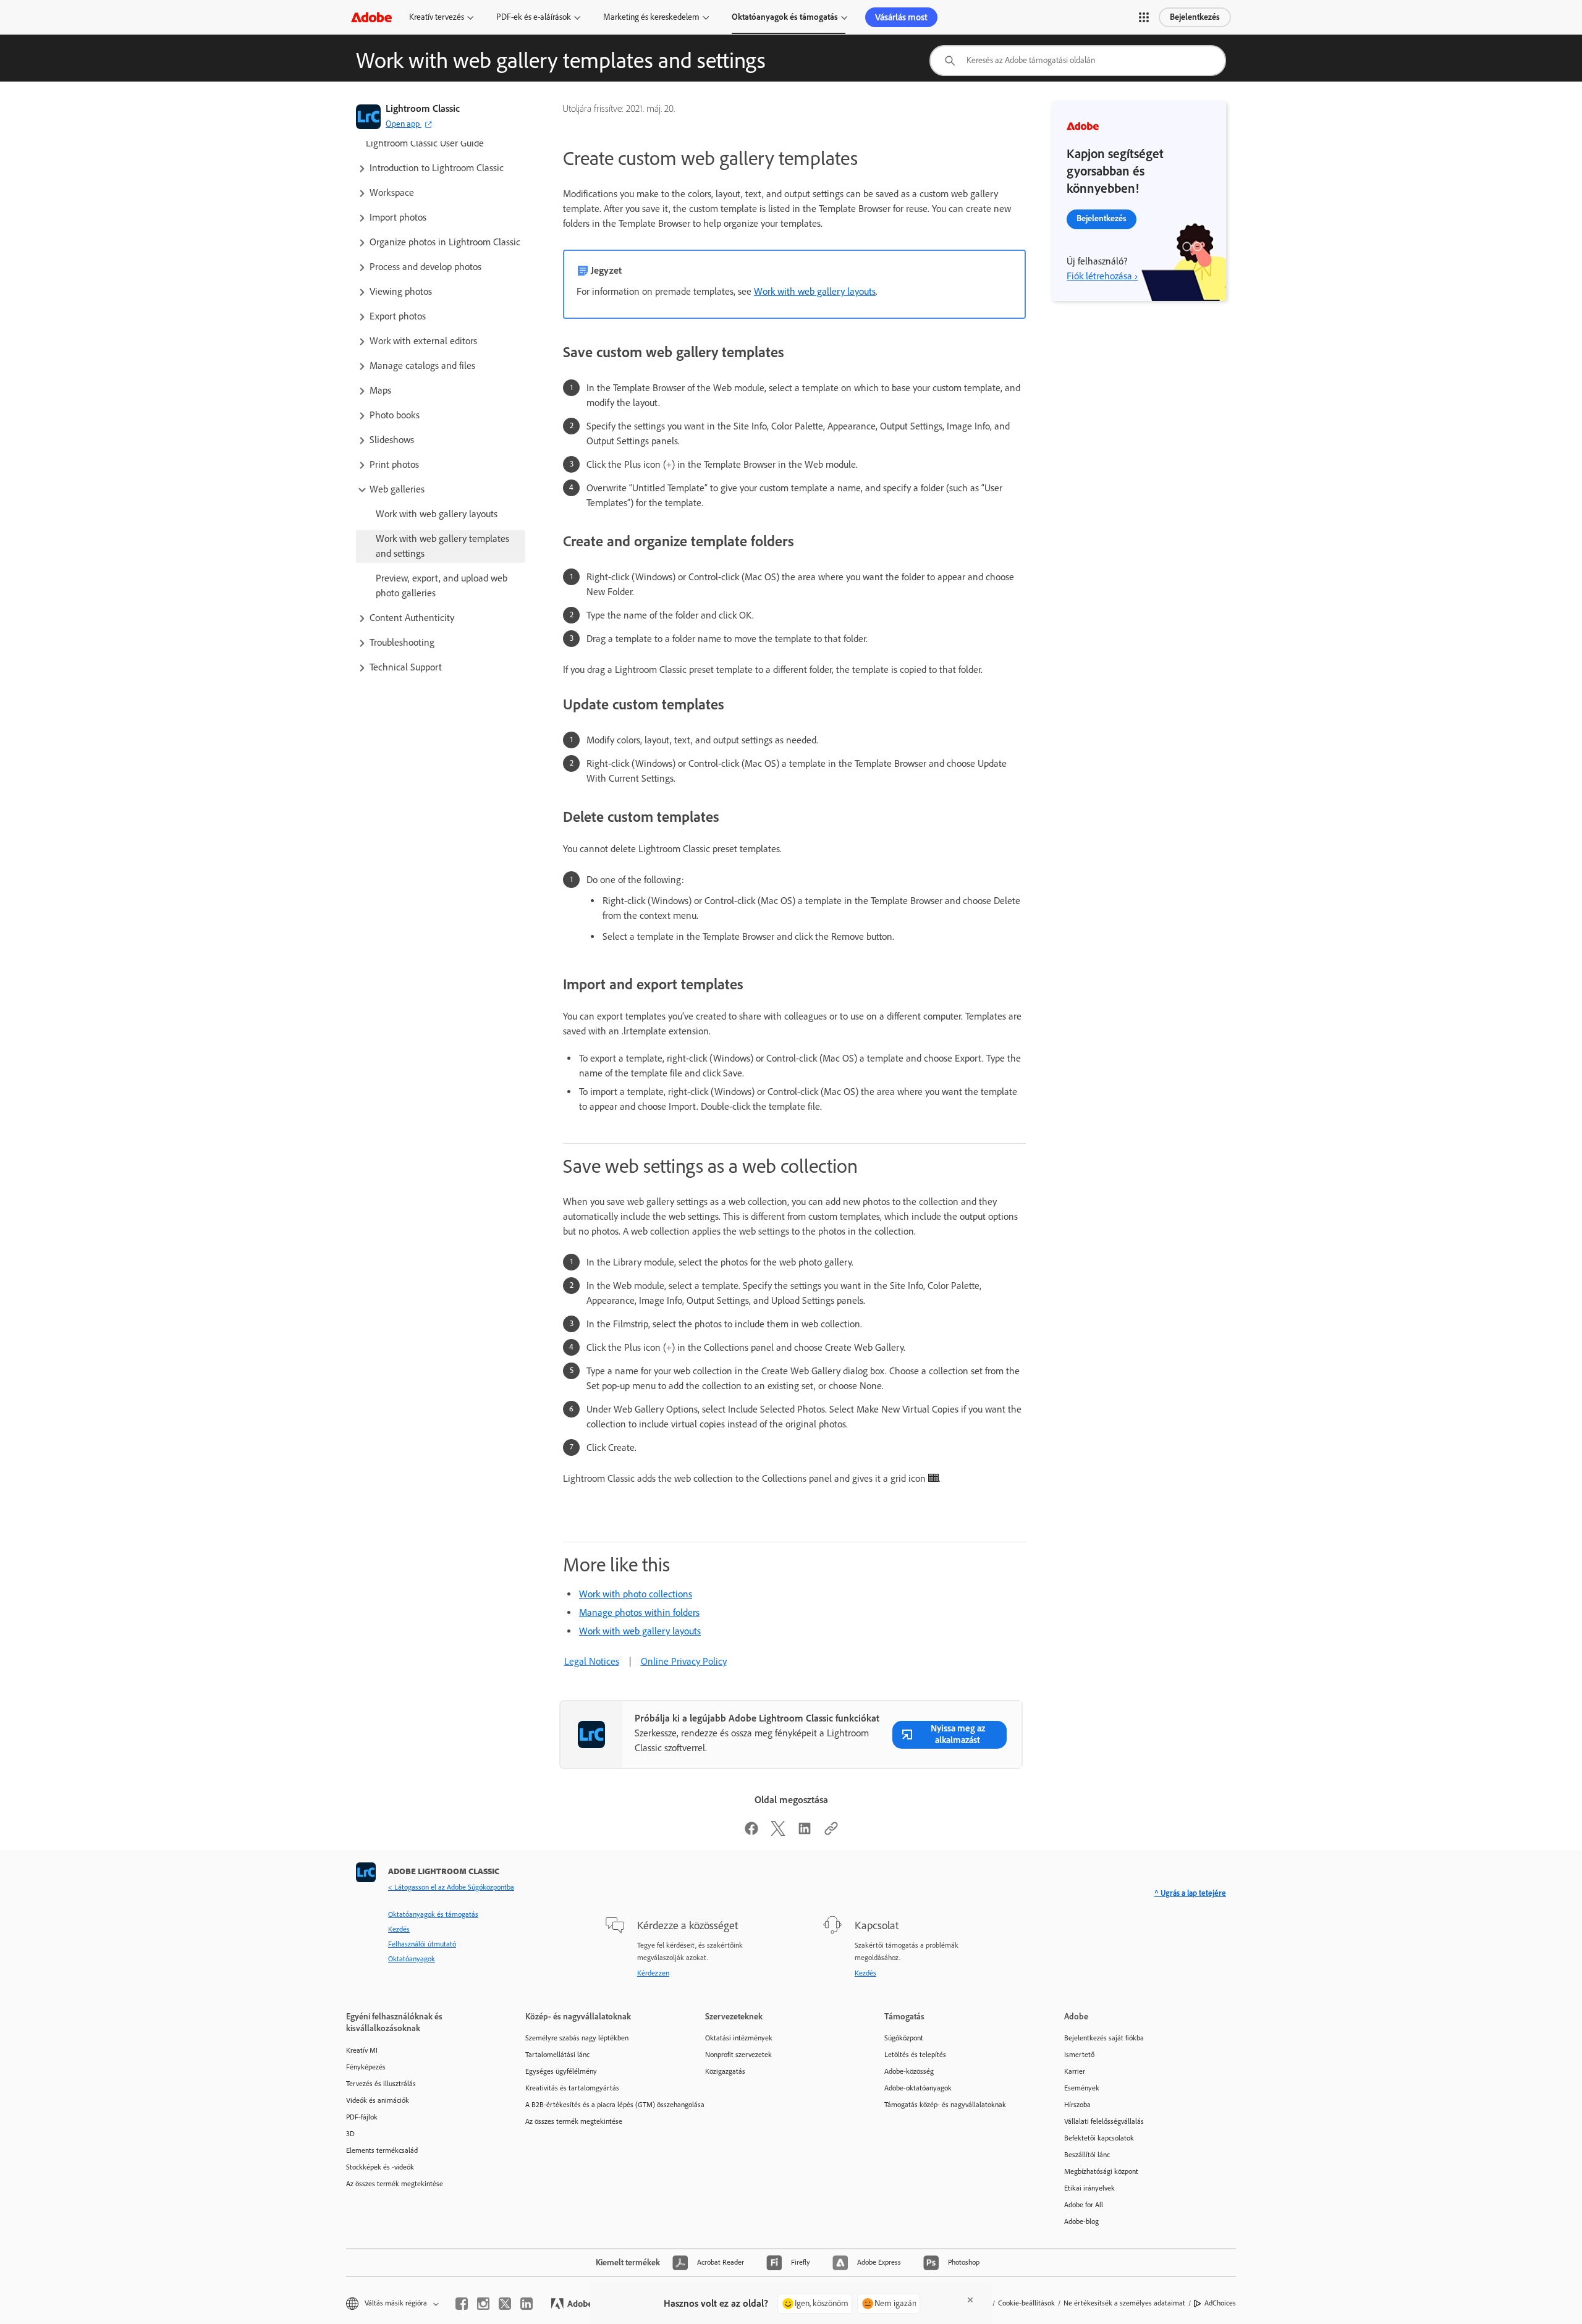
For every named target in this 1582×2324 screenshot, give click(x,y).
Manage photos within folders (639, 1612)
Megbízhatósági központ (1101, 2171)
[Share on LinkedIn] (805, 1832)
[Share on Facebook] (751, 1832)
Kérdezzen (653, 1973)
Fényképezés (366, 2067)
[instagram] (483, 2304)
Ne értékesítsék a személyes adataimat (1124, 2303)
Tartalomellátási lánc (557, 2055)
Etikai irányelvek (1089, 2188)
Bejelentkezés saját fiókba (1104, 2038)
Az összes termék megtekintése (395, 2184)
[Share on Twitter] (778, 1832)
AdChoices (1220, 2303)
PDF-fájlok (362, 2117)
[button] (1144, 17)
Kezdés (399, 1929)
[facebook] (462, 2304)
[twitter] (505, 2304)
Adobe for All (1084, 2205)
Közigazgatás (725, 2071)
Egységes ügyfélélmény (561, 2071)
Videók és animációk (378, 2100)
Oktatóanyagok (412, 1959)
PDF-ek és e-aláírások (534, 17)
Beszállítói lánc (1087, 2155)
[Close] (970, 2300)
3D (350, 2134)
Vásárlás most (901, 17)
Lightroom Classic (423, 108)
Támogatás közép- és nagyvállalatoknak (945, 2105)
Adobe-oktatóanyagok (918, 2088)
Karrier (1075, 2071)
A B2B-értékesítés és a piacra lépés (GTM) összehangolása (596, 2105)
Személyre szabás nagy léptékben (577, 2038)
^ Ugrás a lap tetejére (1190, 1893)
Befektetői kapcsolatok (1099, 2138)
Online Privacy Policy (684, 1661)
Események (1082, 2088)
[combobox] (1078, 61)
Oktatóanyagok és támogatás (785, 17)
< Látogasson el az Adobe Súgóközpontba (451, 1887)
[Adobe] (371, 17)
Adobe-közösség (909, 2071)
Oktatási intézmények (739, 2038)
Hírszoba (1077, 2105)
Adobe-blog (1081, 2221)
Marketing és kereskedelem (651, 17)
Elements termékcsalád (382, 2150)
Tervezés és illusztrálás (381, 2084)
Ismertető (1079, 2055)
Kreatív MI (362, 2050)
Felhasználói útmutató (422, 1944)
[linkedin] (527, 2304)
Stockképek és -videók (380, 2167)
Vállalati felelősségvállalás (1104, 2121)
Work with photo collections (636, 1594)
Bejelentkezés (1195, 17)
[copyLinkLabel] (831, 1832)
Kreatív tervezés (437, 17)
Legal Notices (592, 1661)
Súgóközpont (904, 2038)
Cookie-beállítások (1026, 2303)
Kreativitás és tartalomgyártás (572, 2088)
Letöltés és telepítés (915, 2055)
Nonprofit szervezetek (738, 2055)
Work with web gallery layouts (815, 291)
